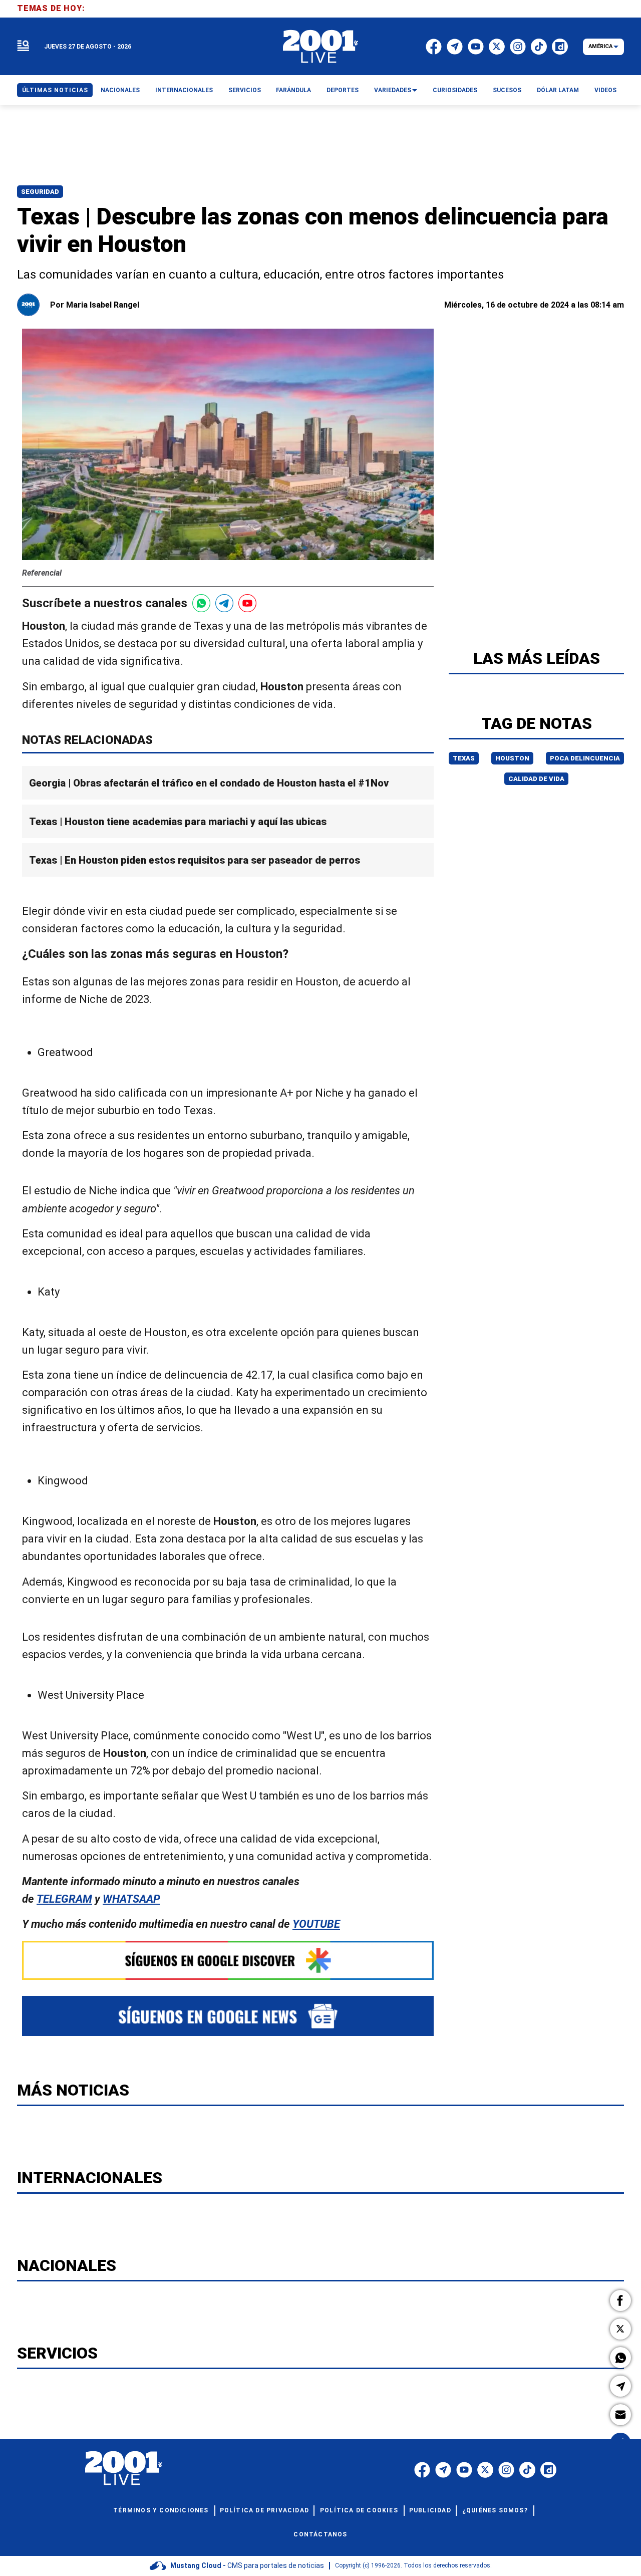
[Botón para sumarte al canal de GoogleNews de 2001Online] (228, 2016)
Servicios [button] (245, 90)
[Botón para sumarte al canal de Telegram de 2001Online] (224, 603)
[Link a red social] (422, 2470)
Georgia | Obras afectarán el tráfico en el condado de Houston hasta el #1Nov (209, 783)
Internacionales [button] (184, 90)
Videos (605, 90)
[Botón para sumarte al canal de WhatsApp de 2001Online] (201, 603)
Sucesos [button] (507, 90)
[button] (620, 2300)
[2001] (320, 47)
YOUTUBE (316, 1924)
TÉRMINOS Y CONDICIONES (161, 2510)
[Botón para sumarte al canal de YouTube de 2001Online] (247, 603)
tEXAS (464, 758)
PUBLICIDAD (430, 2510)
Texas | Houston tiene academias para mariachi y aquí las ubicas (178, 822)
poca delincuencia (585, 758)
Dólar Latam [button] (558, 90)
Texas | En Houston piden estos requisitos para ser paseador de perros (195, 861)
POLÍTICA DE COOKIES (359, 2510)
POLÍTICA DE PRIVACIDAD (264, 2510)
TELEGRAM (64, 1899)
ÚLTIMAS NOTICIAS (55, 90)
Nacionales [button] (120, 90)
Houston (512, 758)
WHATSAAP (131, 1899)
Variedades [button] (393, 90)
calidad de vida (536, 779)
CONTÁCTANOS (320, 2534)
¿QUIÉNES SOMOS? (495, 2510)
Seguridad (40, 192)
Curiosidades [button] (455, 90)
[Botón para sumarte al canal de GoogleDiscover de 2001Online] (228, 1960)
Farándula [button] (293, 90)
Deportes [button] (343, 90)
